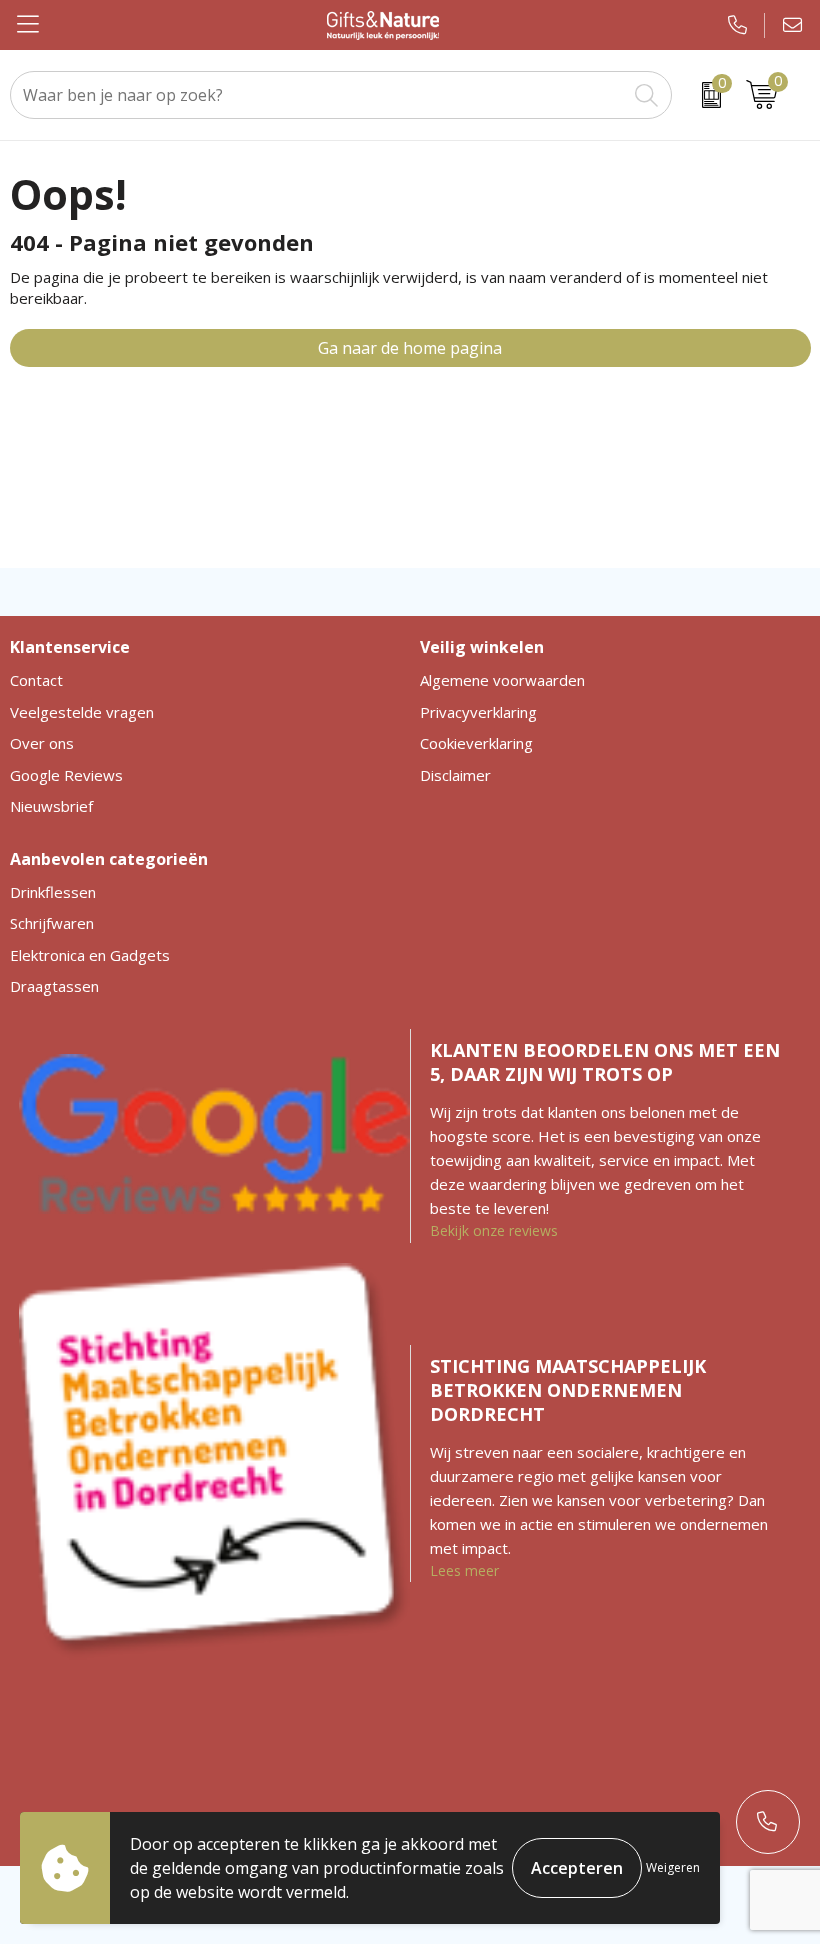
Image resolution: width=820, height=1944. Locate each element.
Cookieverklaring (476, 743)
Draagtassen (54, 986)
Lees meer (464, 1570)
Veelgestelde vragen (82, 712)
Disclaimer (455, 775)
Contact (36, 680)
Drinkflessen (53, 892)
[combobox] (319, 95)
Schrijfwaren (52, 923)
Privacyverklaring (478, 712)
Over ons (42, 743)
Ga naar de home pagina (410, 348)
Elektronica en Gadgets (90, 955)
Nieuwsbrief (51, 806)
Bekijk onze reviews (494, 1230)
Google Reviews (66, 775)
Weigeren (673, 1867)
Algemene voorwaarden (502, 680)
